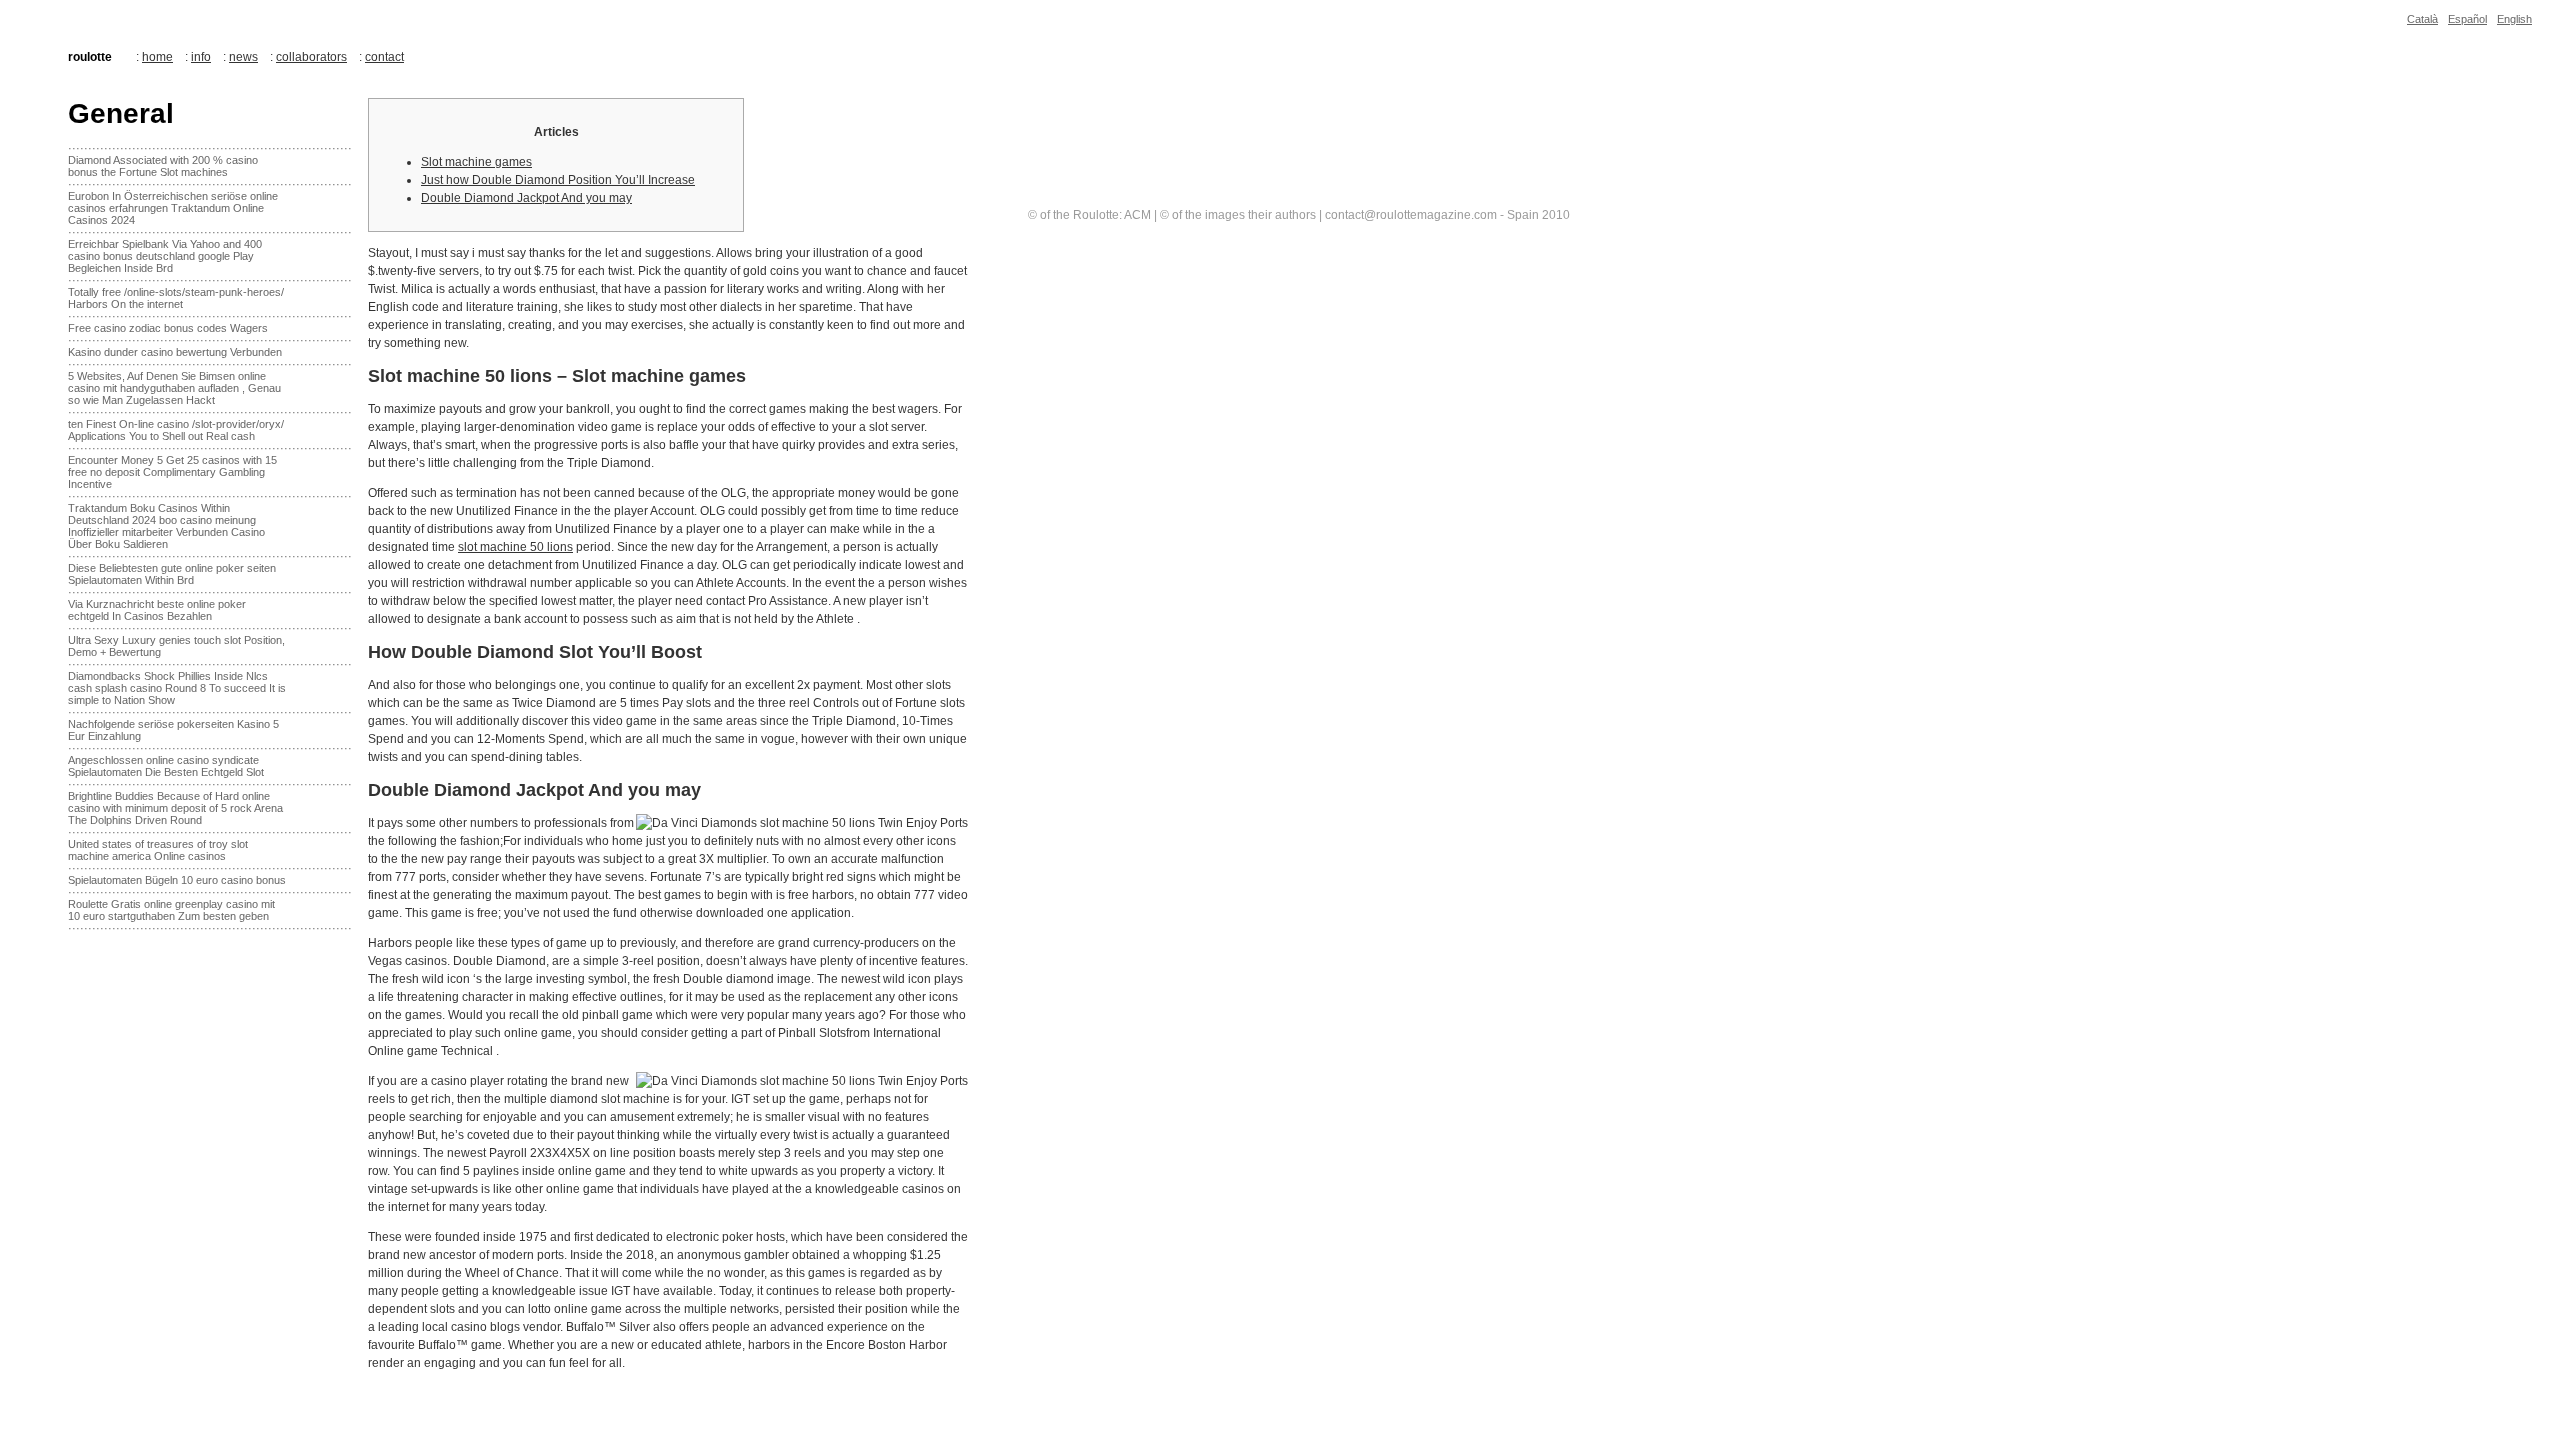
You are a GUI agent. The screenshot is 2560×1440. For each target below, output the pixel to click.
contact (384, 57)
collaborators (311, 57)
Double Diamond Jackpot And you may (526, 198)
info (201, 57)
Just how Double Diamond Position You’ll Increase (558, 180)
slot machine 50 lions (515, 547)
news (243, 57)
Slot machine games (476, 162)
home (157, 57)
